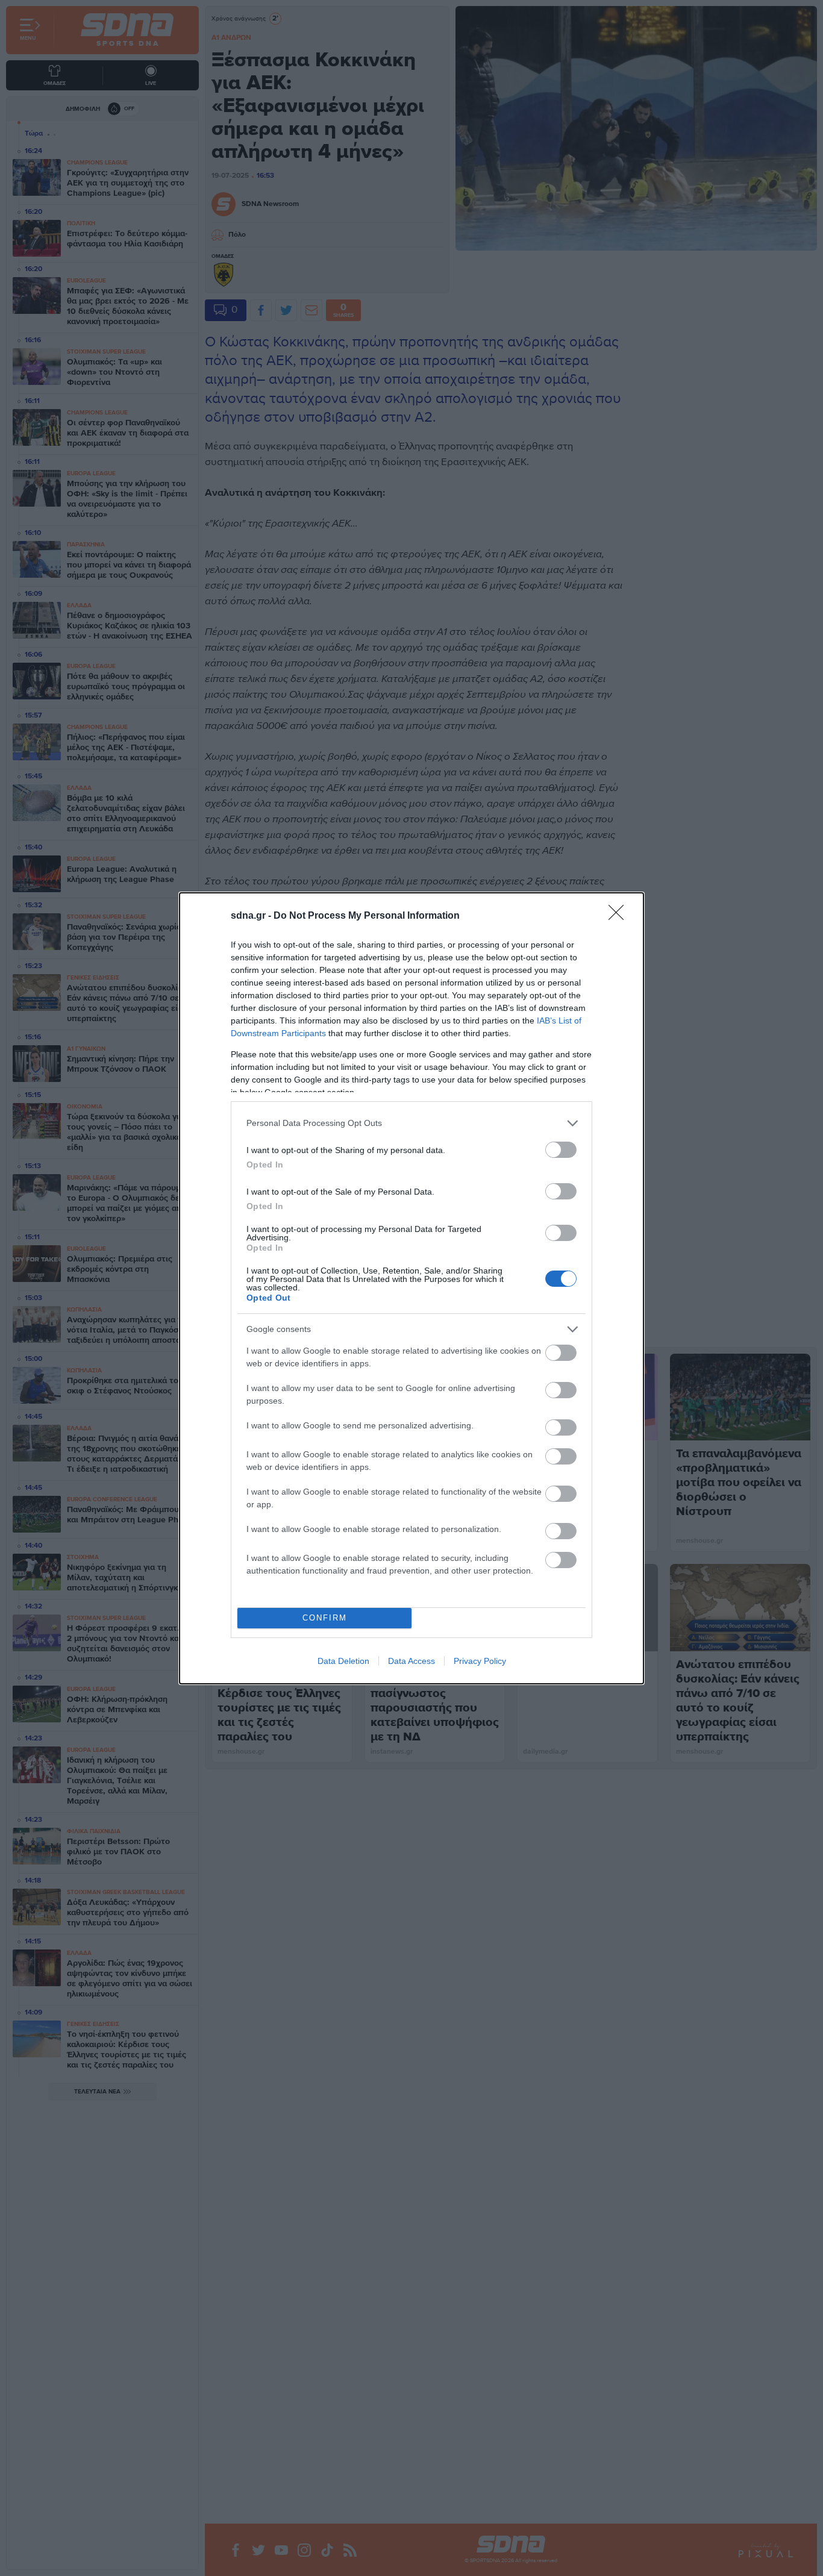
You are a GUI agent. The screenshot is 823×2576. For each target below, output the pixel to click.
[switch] (561, 1150)
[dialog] (411, 1288)
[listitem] (411, 1123)
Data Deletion (343, 1661)
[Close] (620, 916)
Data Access (411, 1661)
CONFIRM (325, 1618)
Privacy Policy (480, 1661)
